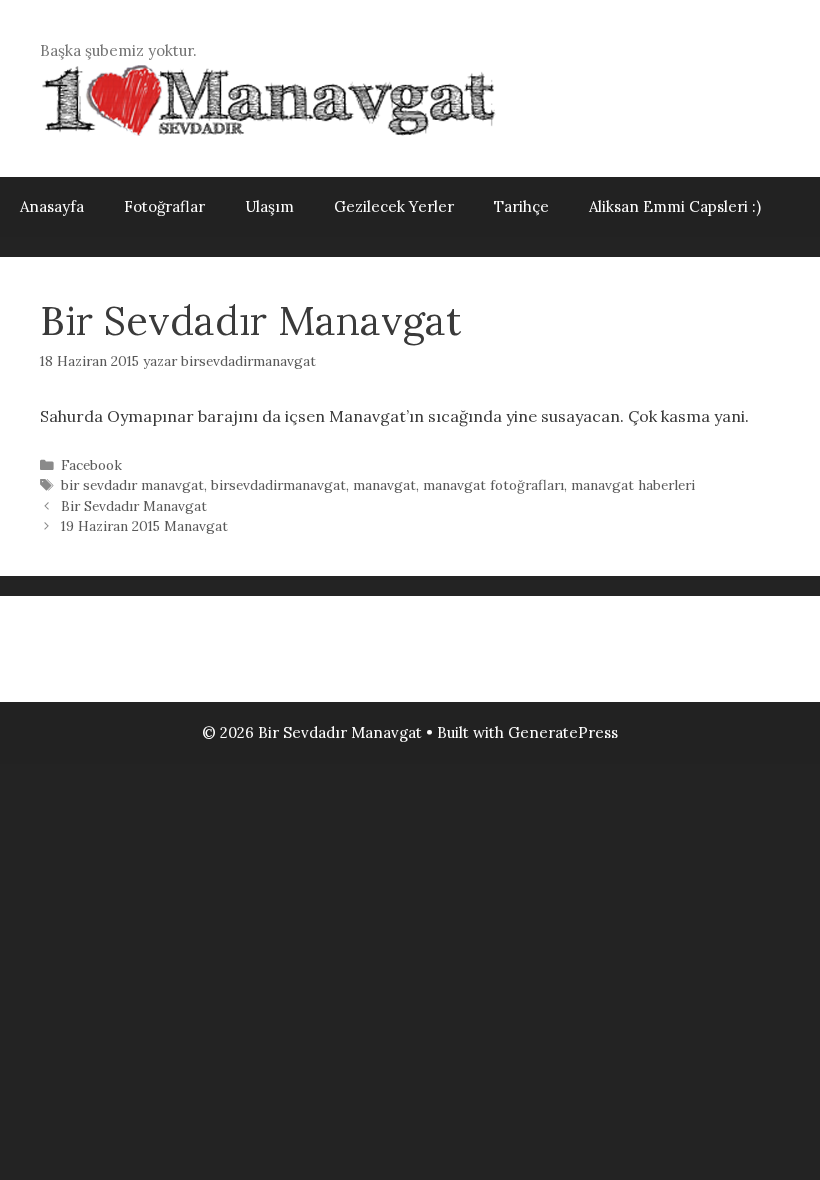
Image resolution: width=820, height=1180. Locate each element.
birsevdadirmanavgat (278, 485)
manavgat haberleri (633, 485)
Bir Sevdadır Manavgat (134, 506)
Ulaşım (269, 206)
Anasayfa (52, 206)
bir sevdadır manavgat (132, 485)
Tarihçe (521, 206)
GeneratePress (563, 732)
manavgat (384, 485)
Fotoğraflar (164, 206)
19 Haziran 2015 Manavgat (144, 526)
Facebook (91, 465)
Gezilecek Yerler (394, 206)
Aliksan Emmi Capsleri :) (675, 206)
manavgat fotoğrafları (493, 485)
